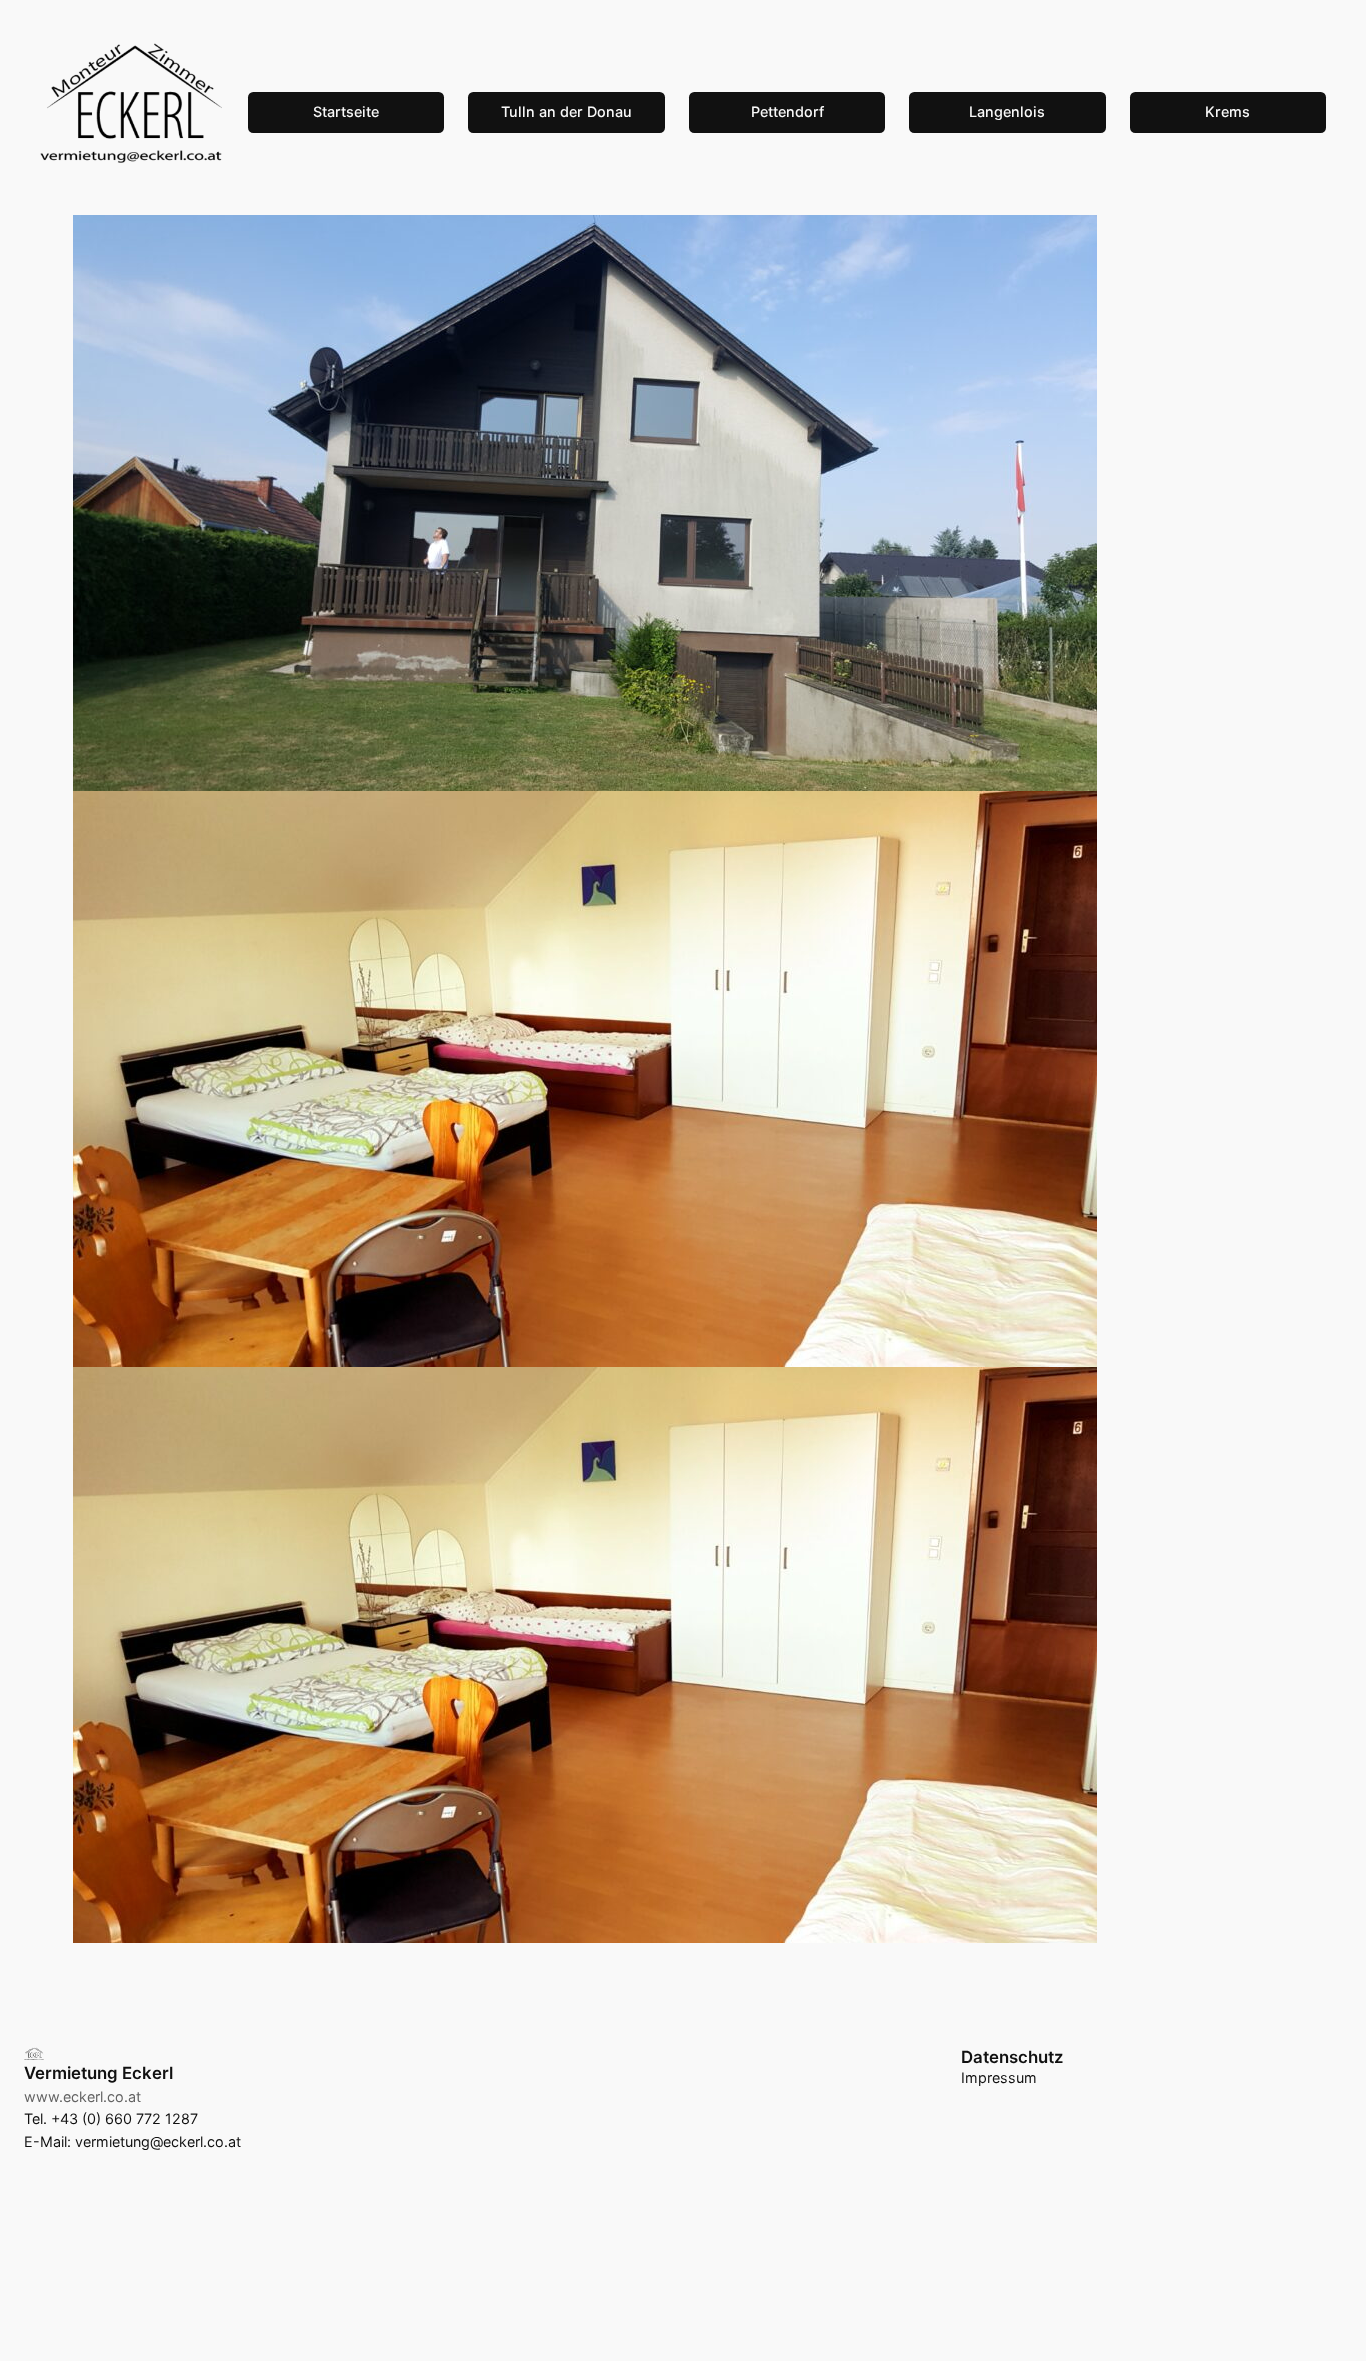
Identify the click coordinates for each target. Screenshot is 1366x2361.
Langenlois (1007, 111)
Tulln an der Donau (566, 111)
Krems (1227, 111)
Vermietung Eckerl (98, 2073)
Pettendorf (787, 111)
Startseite (346, 111)
